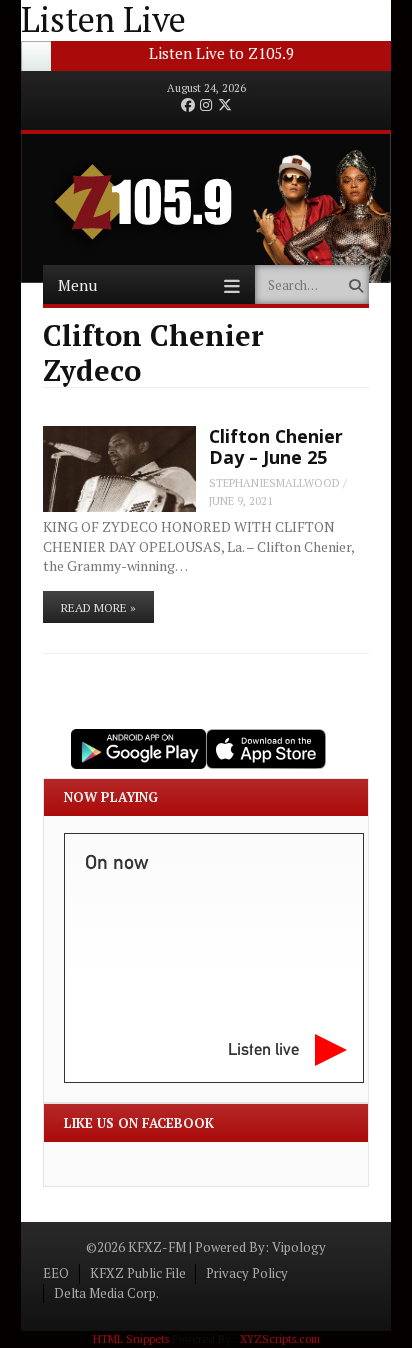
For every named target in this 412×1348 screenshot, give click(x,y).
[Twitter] (225, 106)
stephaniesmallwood (274, 483)
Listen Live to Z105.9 (221, 53)
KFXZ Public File (138, 1273)
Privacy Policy (247, 1273)
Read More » (98, 607)
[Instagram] (206, 106)
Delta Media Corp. (106, 1293)
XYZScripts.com (280, 1339)
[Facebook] (188, 106)
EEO (56, 1273)
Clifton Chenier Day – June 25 (276, 446)
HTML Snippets (131, 1339)
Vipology (299, 1247)
